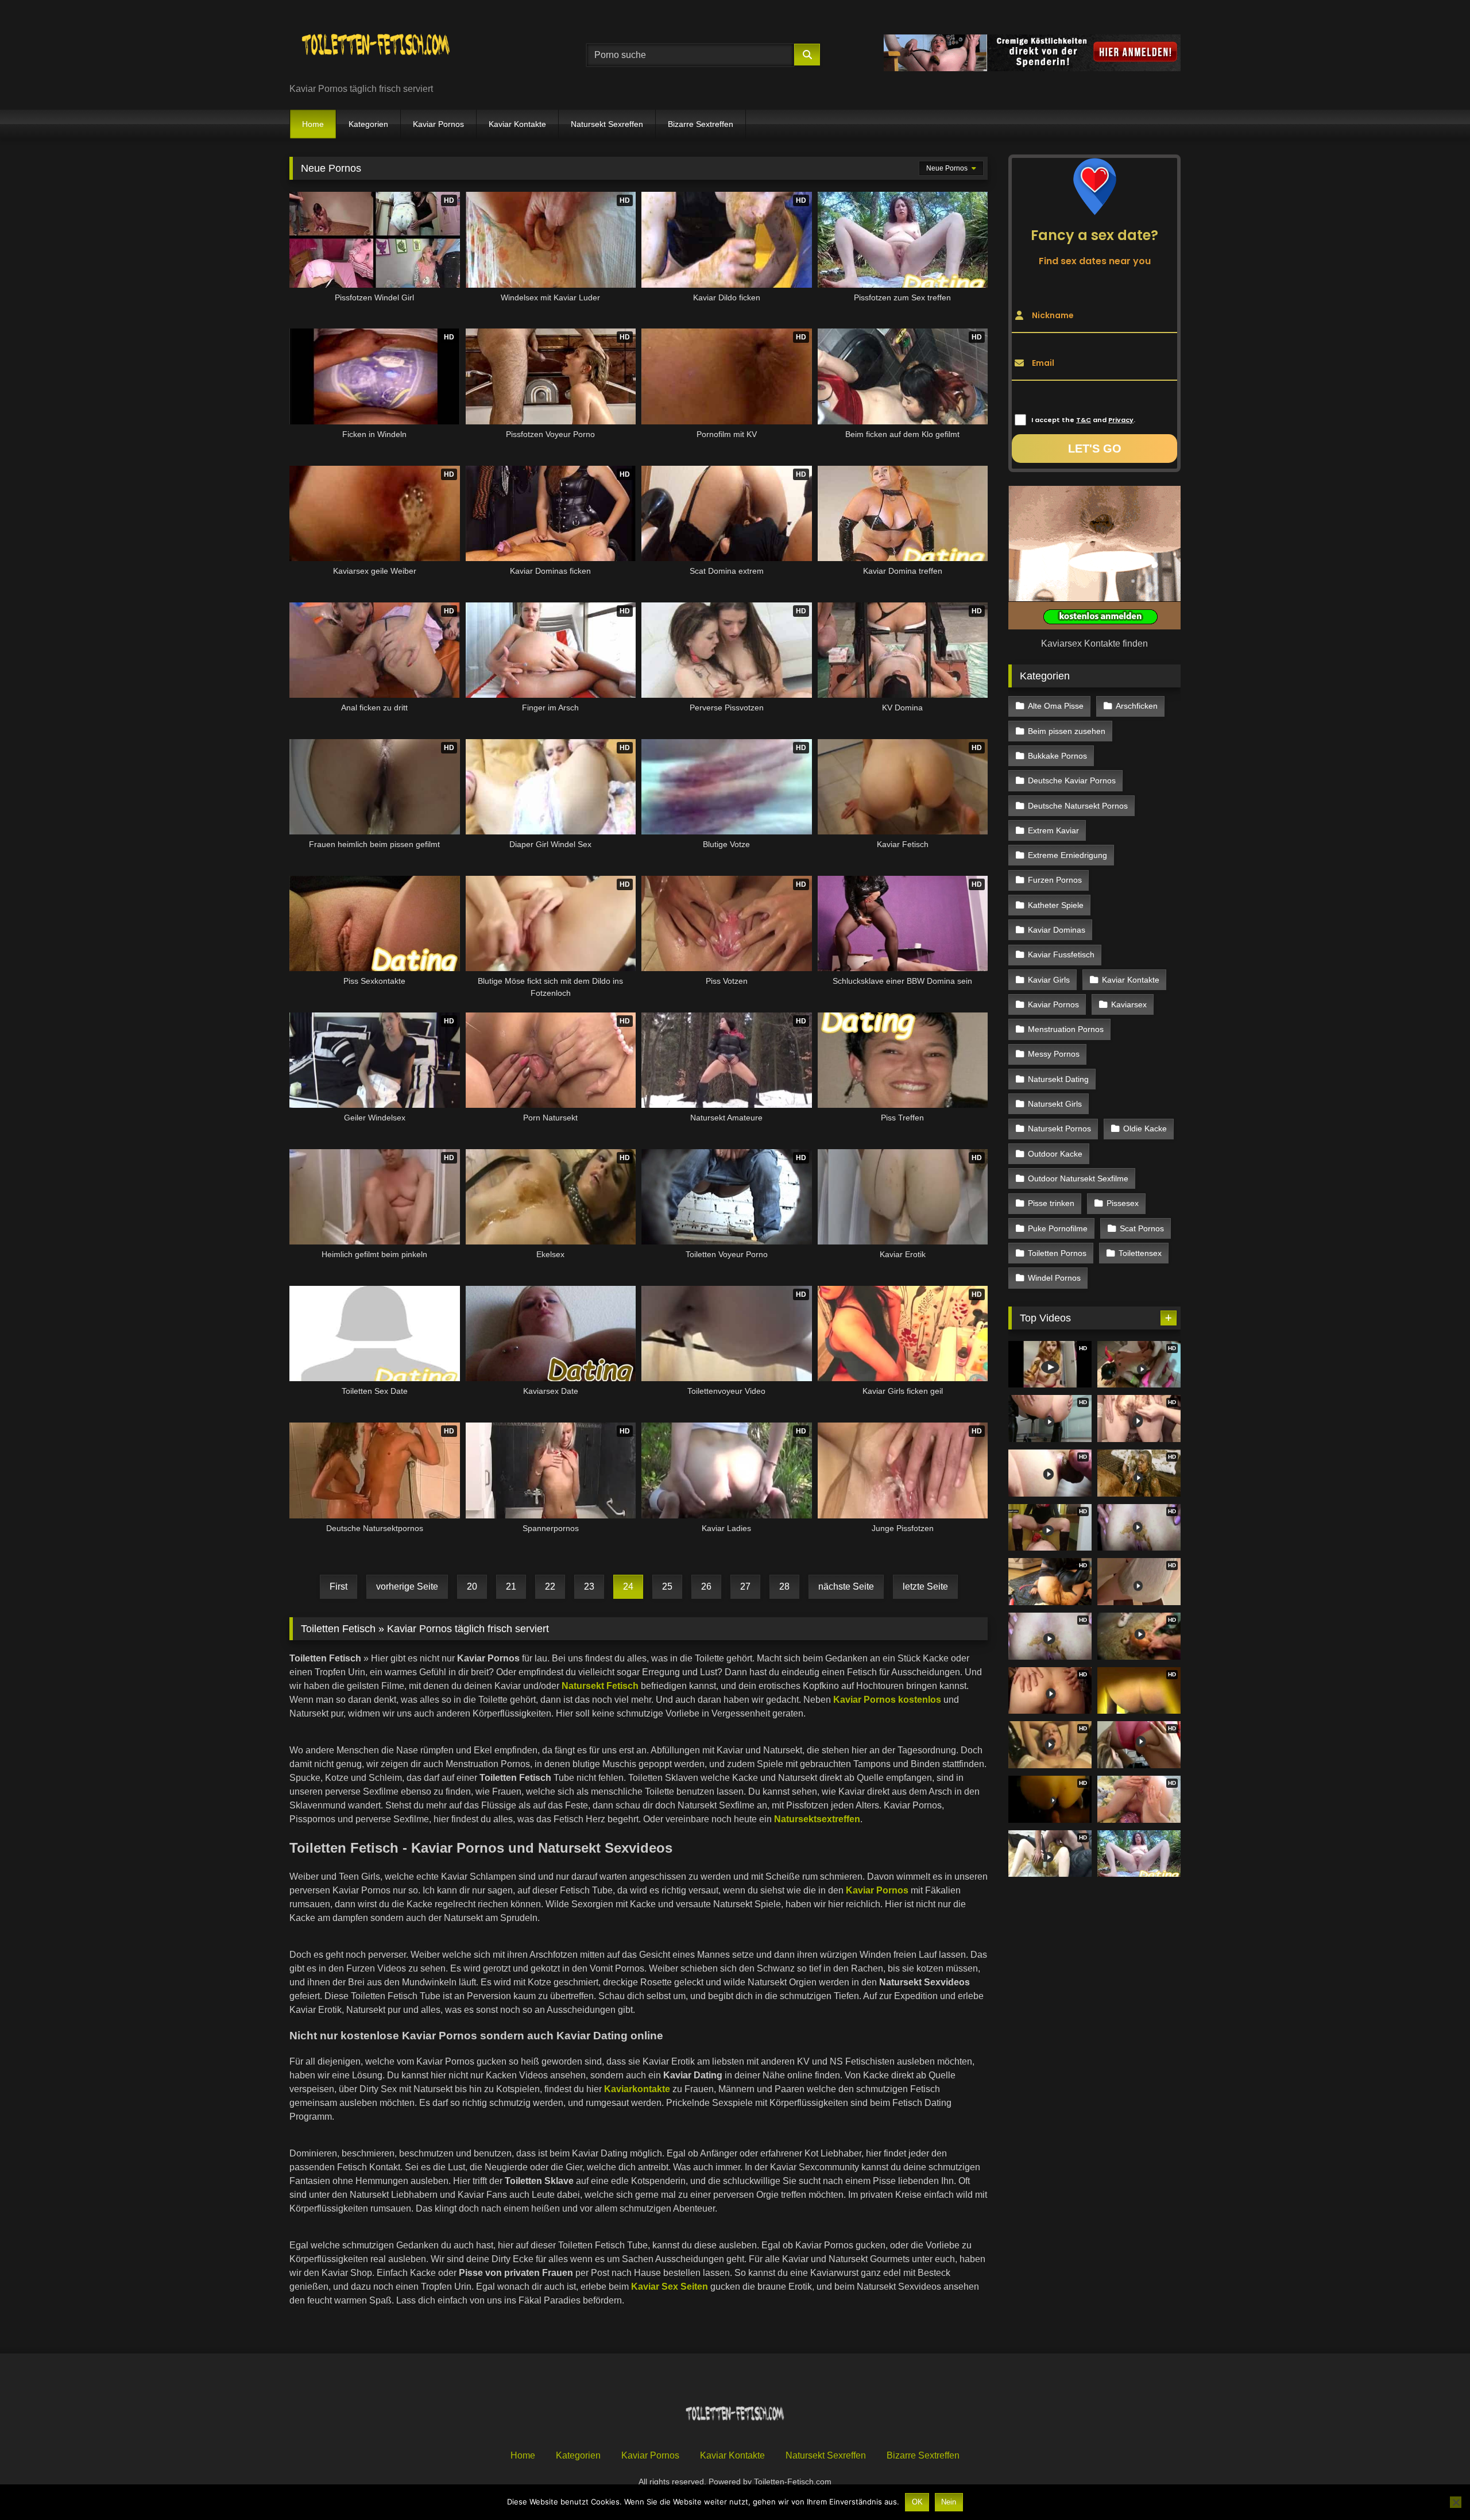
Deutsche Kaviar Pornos (1072, 780)
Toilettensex (1140, 1253)
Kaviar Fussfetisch (1061, 954)
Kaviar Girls (1049, 980)
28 (784, 1586)
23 (589, 1586)
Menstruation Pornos (1066, 1029)
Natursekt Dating (1058, 1079)
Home (313, 124)
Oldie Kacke (1145, 1128)
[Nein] (1456, 2502)
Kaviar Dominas (1057, 930)
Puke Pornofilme (1058, 1228)
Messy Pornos (1054, 1054)
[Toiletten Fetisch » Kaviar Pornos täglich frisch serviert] (376, 46)
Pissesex (1123, 1203)
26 (706, 1586)
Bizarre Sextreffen (701, 124)
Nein (949, 2502)
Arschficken (1137, 706)
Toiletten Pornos (1057, 1253)
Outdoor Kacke (1055, 1154)
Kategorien (368, 124)
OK (917, 2502)
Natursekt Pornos (1059, 1128)
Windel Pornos (1054, 1278)
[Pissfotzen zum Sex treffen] (1139, 1854)
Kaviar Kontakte (517, 124)
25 (667, 1586)
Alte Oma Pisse (1056, 706)
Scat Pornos (1142, 1228)
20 (472, 1586)
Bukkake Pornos (1057, 756)
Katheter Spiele (1056, 905)
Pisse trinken (1051, 1203)
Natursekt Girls (1055, 1104)
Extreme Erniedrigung (1067, 855)
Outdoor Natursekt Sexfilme (1078, 1178)
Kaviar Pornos (438, 124)
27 (745, 1586)
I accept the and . (1083, 420)
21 (511, 1586)
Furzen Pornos (1055, 880)
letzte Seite (925, 1586)
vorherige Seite (407, 1586)
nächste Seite (846, 1586)
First (339, 1586)
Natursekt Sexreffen (607, 124)
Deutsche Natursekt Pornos (1078, 806)
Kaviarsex (1129, 1004)
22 (550, 1586)
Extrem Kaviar (1053, 830)
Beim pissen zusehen (1067, 731)
